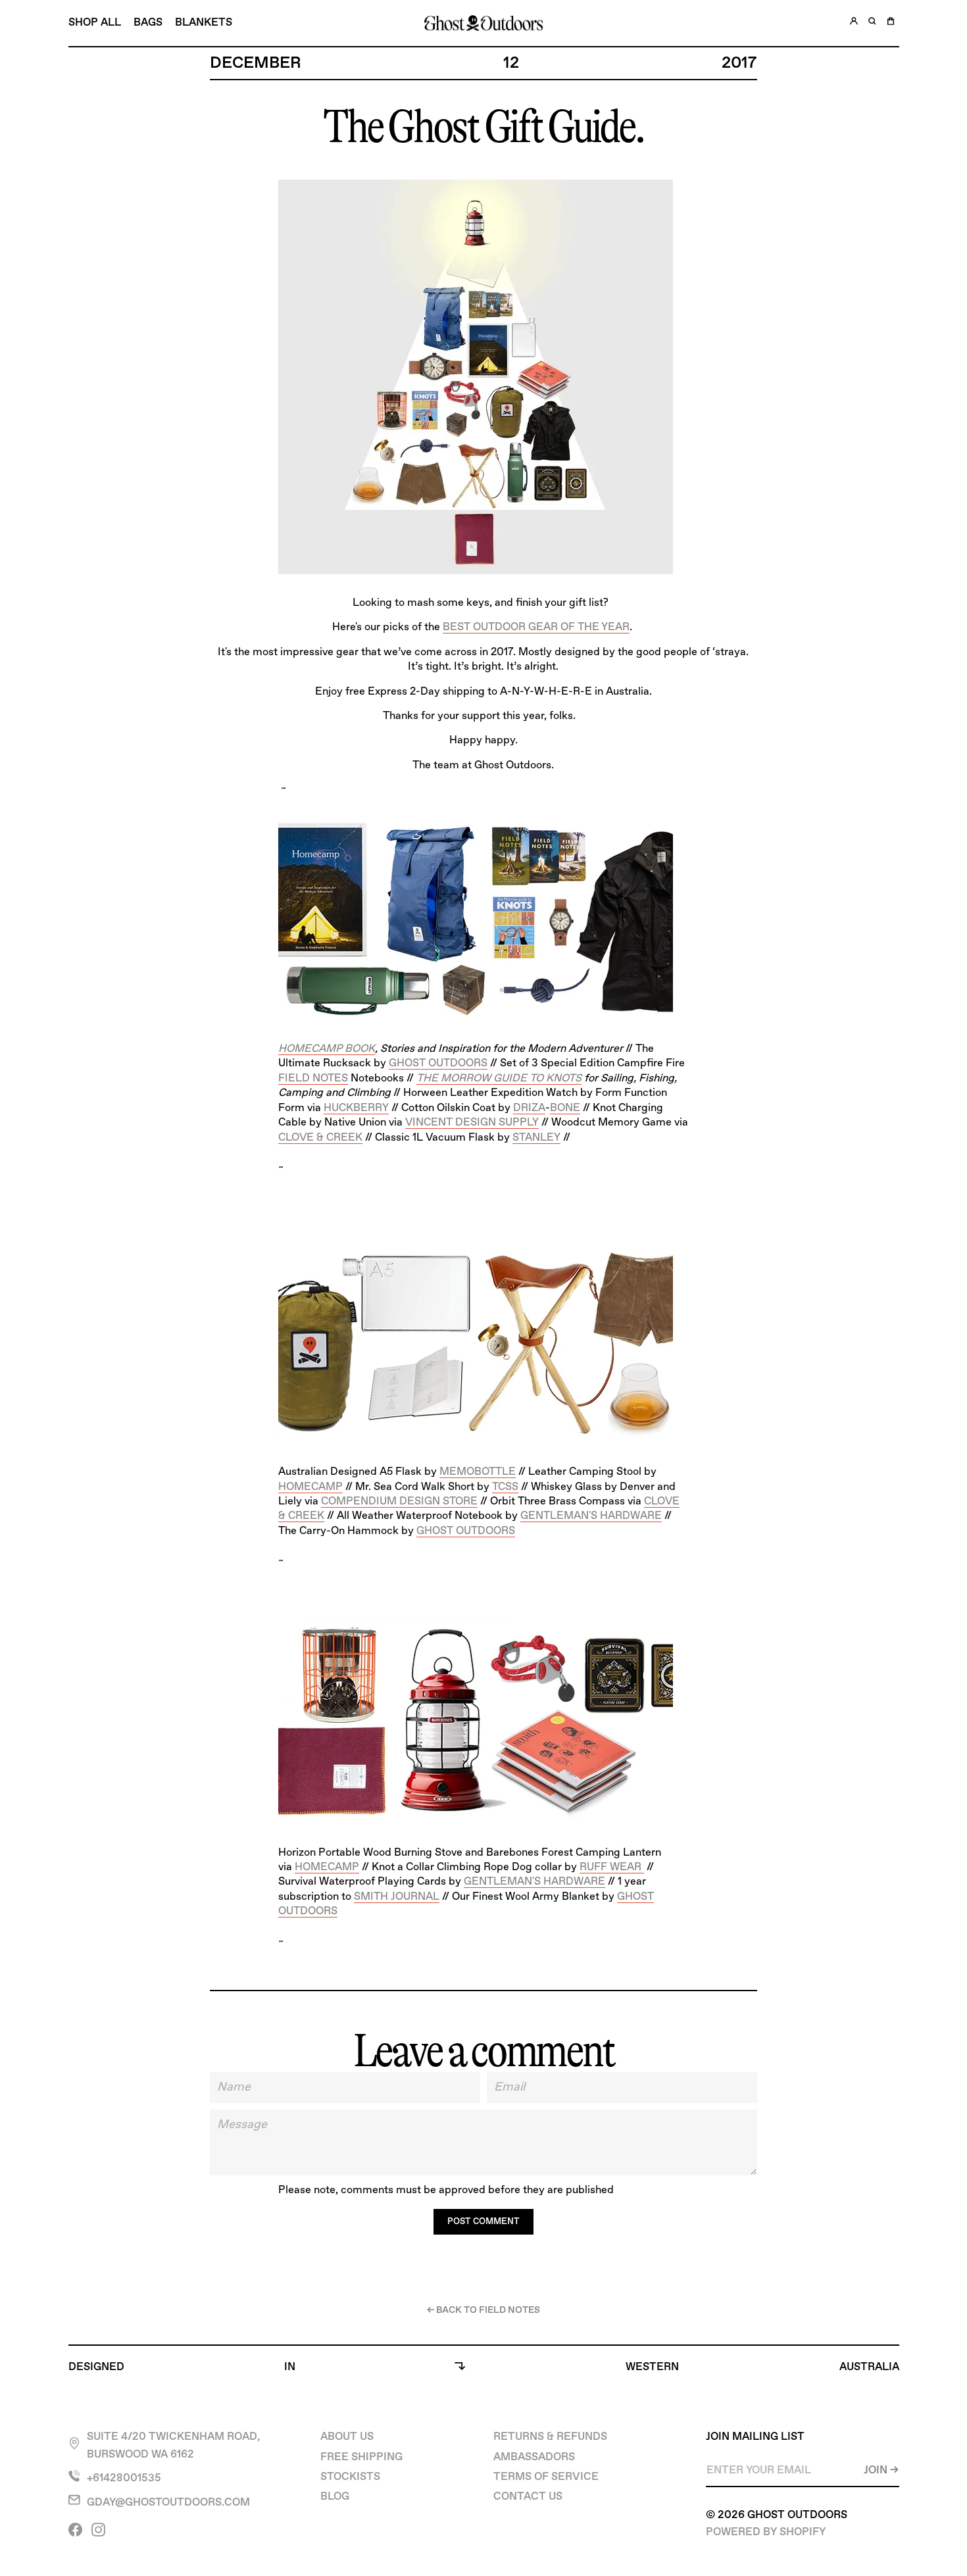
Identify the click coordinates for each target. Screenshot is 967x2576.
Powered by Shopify (766, 2532)
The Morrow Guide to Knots (499, 1078)
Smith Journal (397, 1897)
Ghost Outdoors (438, 1063)
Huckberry (356, 1108)
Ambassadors (534, 2457)
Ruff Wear (612, 1867)
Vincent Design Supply (472, 1123)
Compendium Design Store (399, 1501)
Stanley (536, 1138)
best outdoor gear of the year (536, 627)
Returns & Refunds (550, 2437)
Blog (335, 2497)
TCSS (505, 1487)
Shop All (95, 23)
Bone (565, 1108)
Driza (529, 1108)
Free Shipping (361, 2457)
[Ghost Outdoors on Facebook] (77, 2535)
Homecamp (310, 1487)
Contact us (528, 2497)
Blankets (204, 23)
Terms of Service (546, 2477)
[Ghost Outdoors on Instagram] (100, 2535)
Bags (148, 23)
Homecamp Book (327, 1049)
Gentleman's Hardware (591, 1516)
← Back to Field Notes (484, 2310)
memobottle (478, 1472)
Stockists (350, 2477)
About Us (347, 2437)
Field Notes (313, 1078)
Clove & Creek (320, 1138)
